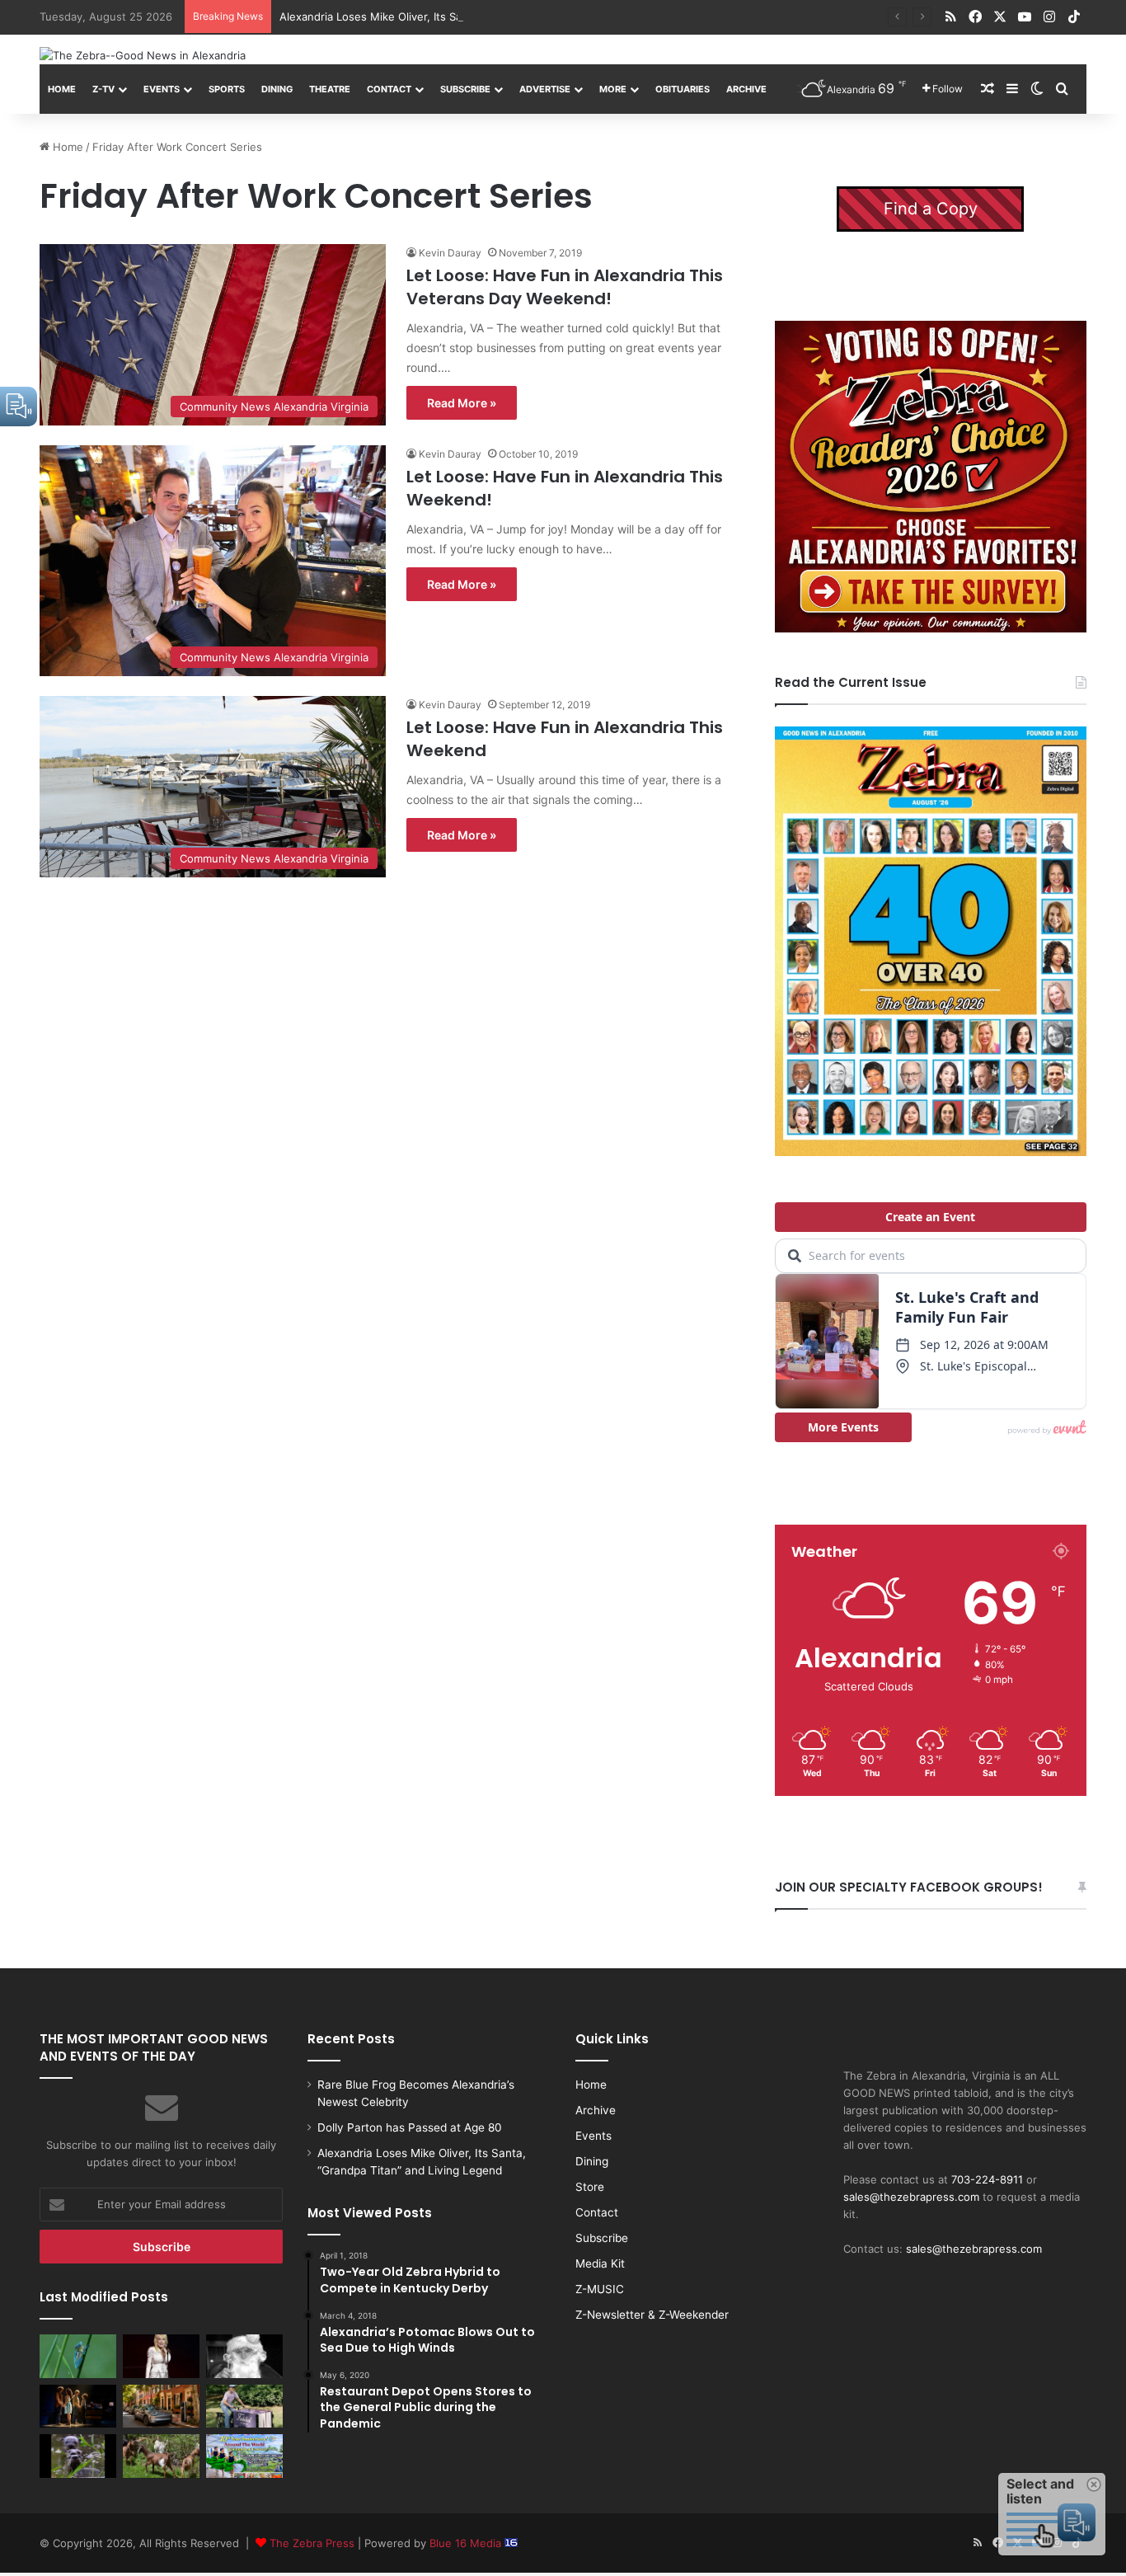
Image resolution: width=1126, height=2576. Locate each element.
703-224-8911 (987, 2179)
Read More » (462, 403)
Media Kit (600, 2263)
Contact (389, 89)
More (613, 89)
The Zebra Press (312, 2543)
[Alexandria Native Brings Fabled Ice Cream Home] (244, 2406)
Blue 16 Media (467, 2543)
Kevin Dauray (450, 253)
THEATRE (330, 89)
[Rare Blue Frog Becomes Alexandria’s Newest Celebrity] (78, 2356)
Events (162, 89)
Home (62, 89)
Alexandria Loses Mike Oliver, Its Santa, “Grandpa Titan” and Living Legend (471, 16)
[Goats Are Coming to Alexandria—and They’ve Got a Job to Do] (161, 2456)
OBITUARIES (683, 89)
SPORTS (227, 89)
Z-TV (103, 89)
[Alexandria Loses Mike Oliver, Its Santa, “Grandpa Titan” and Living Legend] (244, 2356)
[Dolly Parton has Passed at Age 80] (161, 2356)
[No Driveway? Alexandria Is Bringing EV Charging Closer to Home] (161, 2406)
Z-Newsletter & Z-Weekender (652, 2315)
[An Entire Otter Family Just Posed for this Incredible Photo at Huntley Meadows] (78, 2456)
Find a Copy (931, 209)
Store (590, 2187)
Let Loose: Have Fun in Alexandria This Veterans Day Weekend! (565, 287)
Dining (277, 89)
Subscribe (465, 89)
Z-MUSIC (600, 2289)
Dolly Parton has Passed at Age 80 (410, 2127)
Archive (746, 89)
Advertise (545, 89)
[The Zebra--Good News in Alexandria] (143, 55)
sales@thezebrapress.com (911, 2197)
